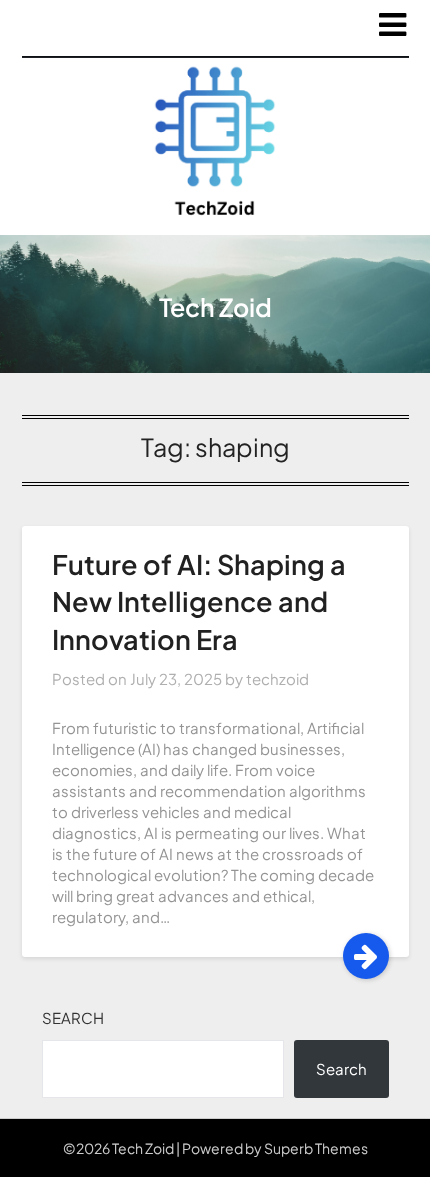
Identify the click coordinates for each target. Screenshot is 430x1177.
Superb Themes (316, 1148)
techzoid (277, 678)
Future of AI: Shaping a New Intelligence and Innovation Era (199, 602)
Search (73, 1017)
